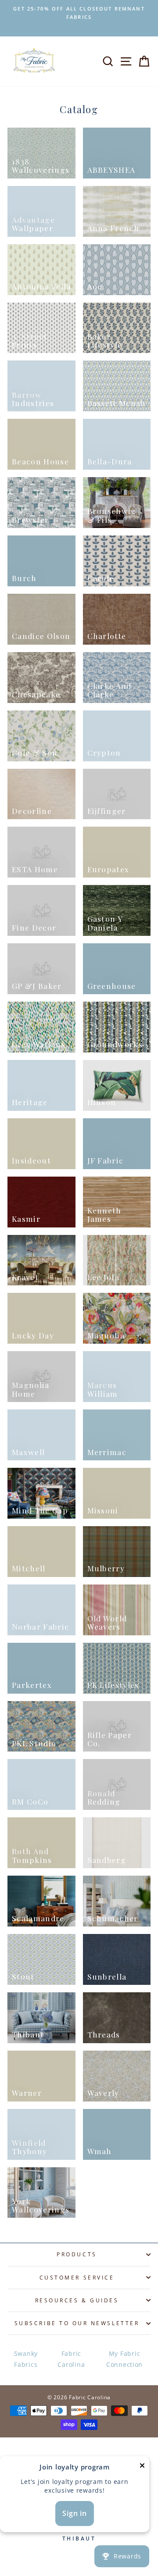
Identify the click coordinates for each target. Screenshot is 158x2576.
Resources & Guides (77, 2300)
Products (77, 2254)
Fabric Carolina (71, 2359)
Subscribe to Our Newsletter (77, 2323)
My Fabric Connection (124, 2359)
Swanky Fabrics (26, 2359)
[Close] (142, 2467)
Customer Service (77, 2277)
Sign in (75, 2513)
